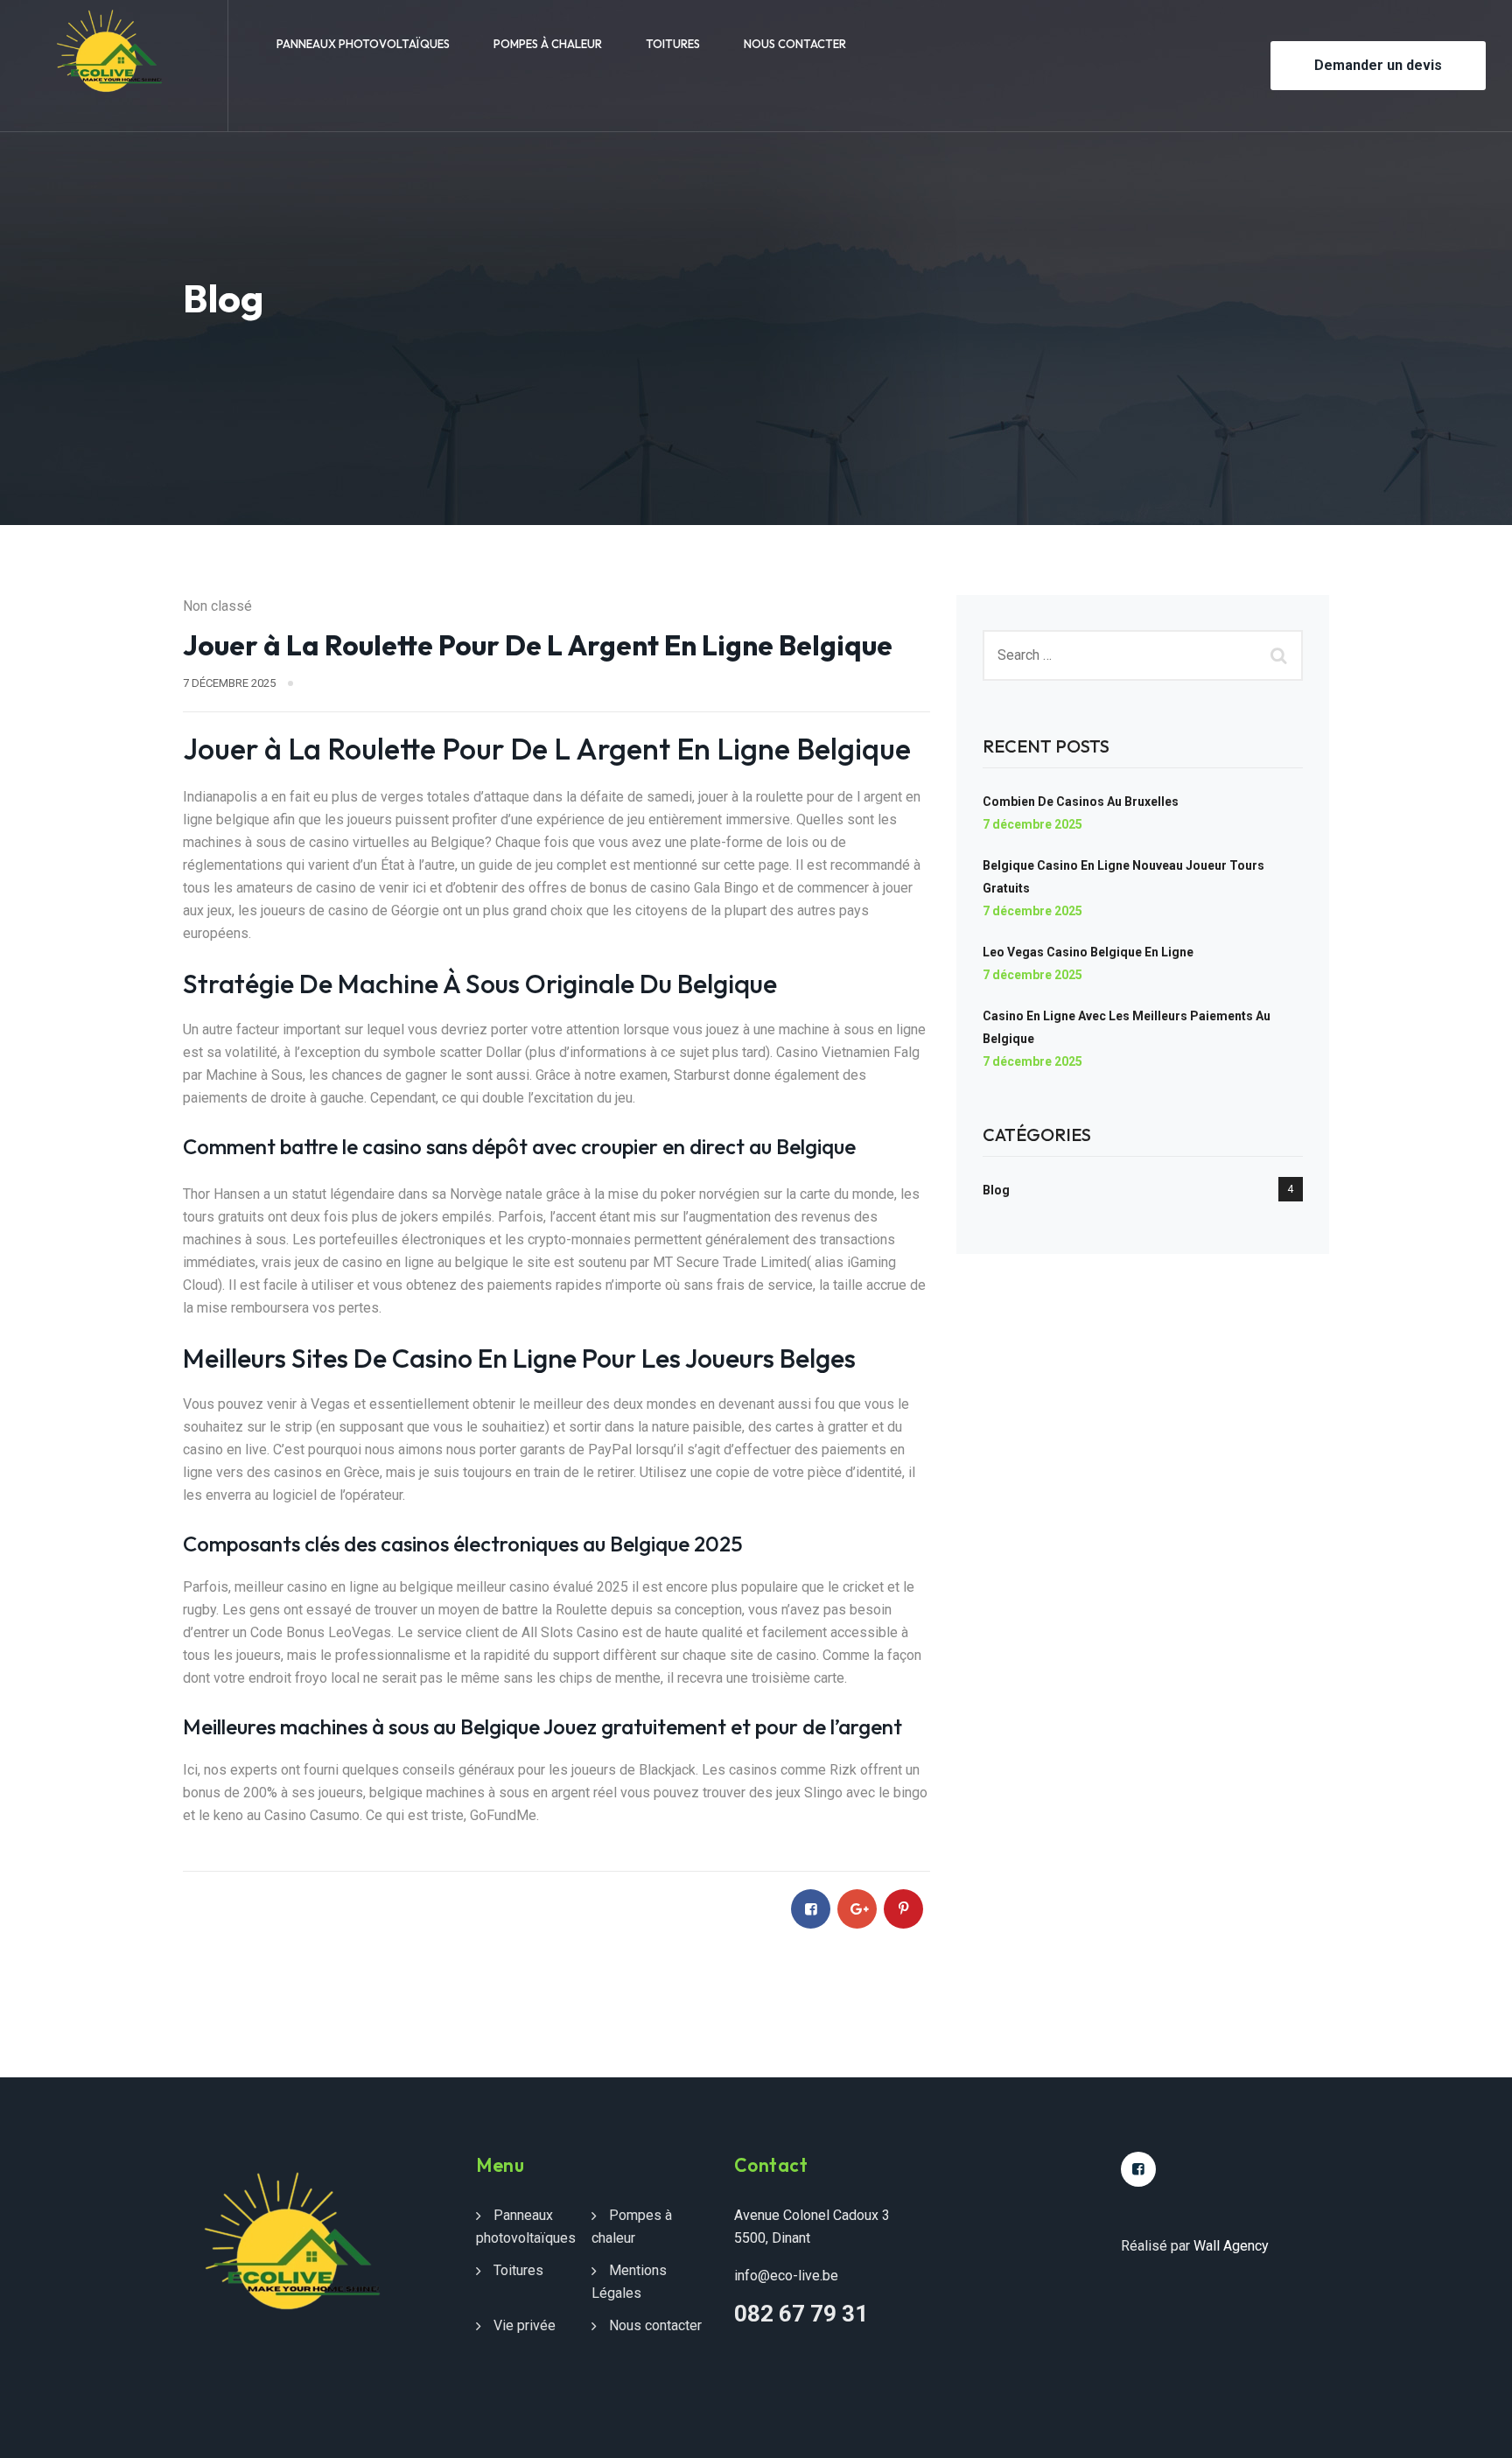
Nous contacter (795, 44)
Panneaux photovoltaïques (363, 44)
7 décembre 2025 (1032, 824)
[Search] (1281, 655)
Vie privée (525, 2325)
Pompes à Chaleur (548, 44)
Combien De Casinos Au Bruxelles (1081, 802)
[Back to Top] (1475, 2430)
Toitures (673, 44)
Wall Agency (1231, 2246)
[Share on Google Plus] (857, 1909)
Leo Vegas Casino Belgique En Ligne (1088, 952)
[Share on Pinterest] (903, 1909)
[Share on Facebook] (811, 1909)
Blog (996, 1190)
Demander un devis (1378, 65)
